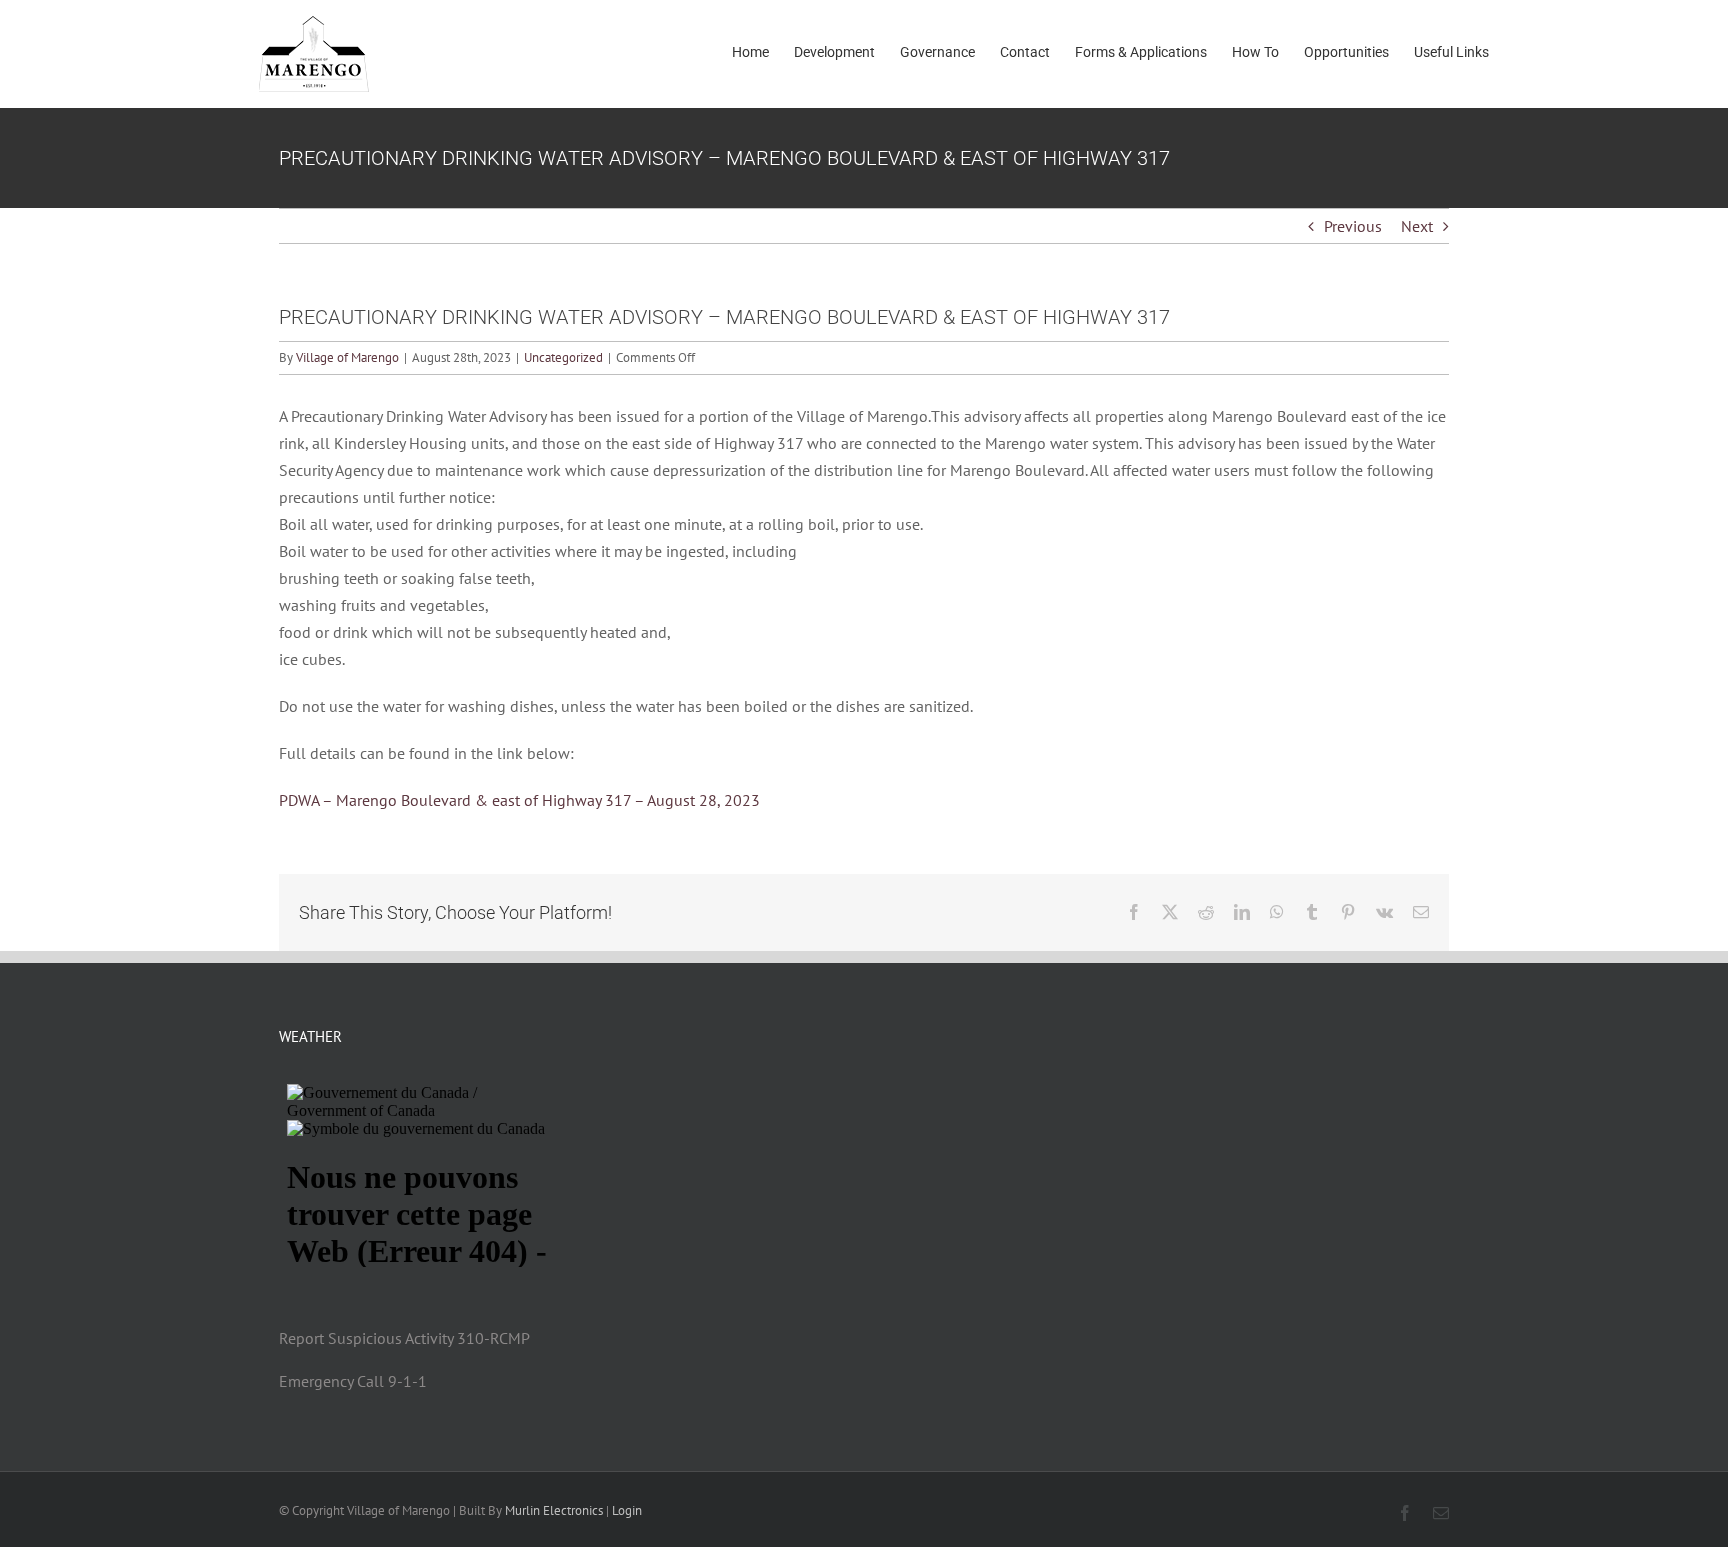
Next (1417, 226)
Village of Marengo (347, 357)
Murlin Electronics (554, 1510)
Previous (1353, 226)
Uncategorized (563, 357)
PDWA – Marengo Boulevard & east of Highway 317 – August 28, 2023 (519, 800)
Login (627, 1510)
